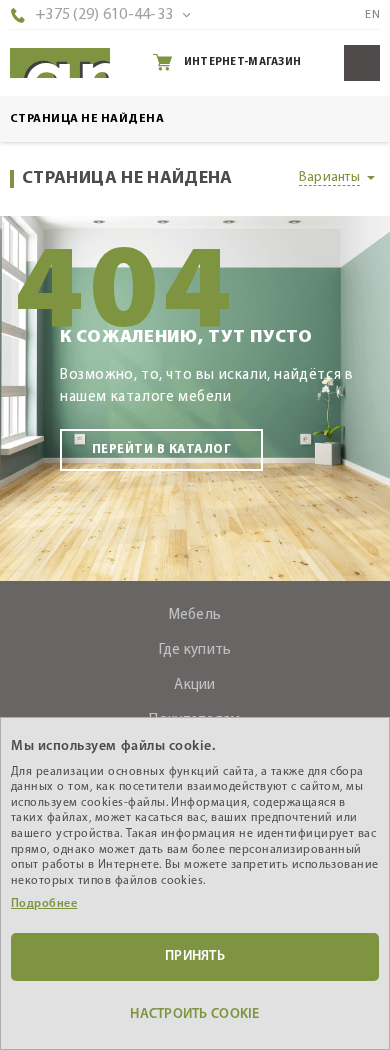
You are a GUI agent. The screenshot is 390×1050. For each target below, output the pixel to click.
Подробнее (44, 904)
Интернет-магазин (242, 62)
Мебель (195, 615)
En (372, 15)
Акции (195, 685)
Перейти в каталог (161, 449)
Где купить (195, 650)
